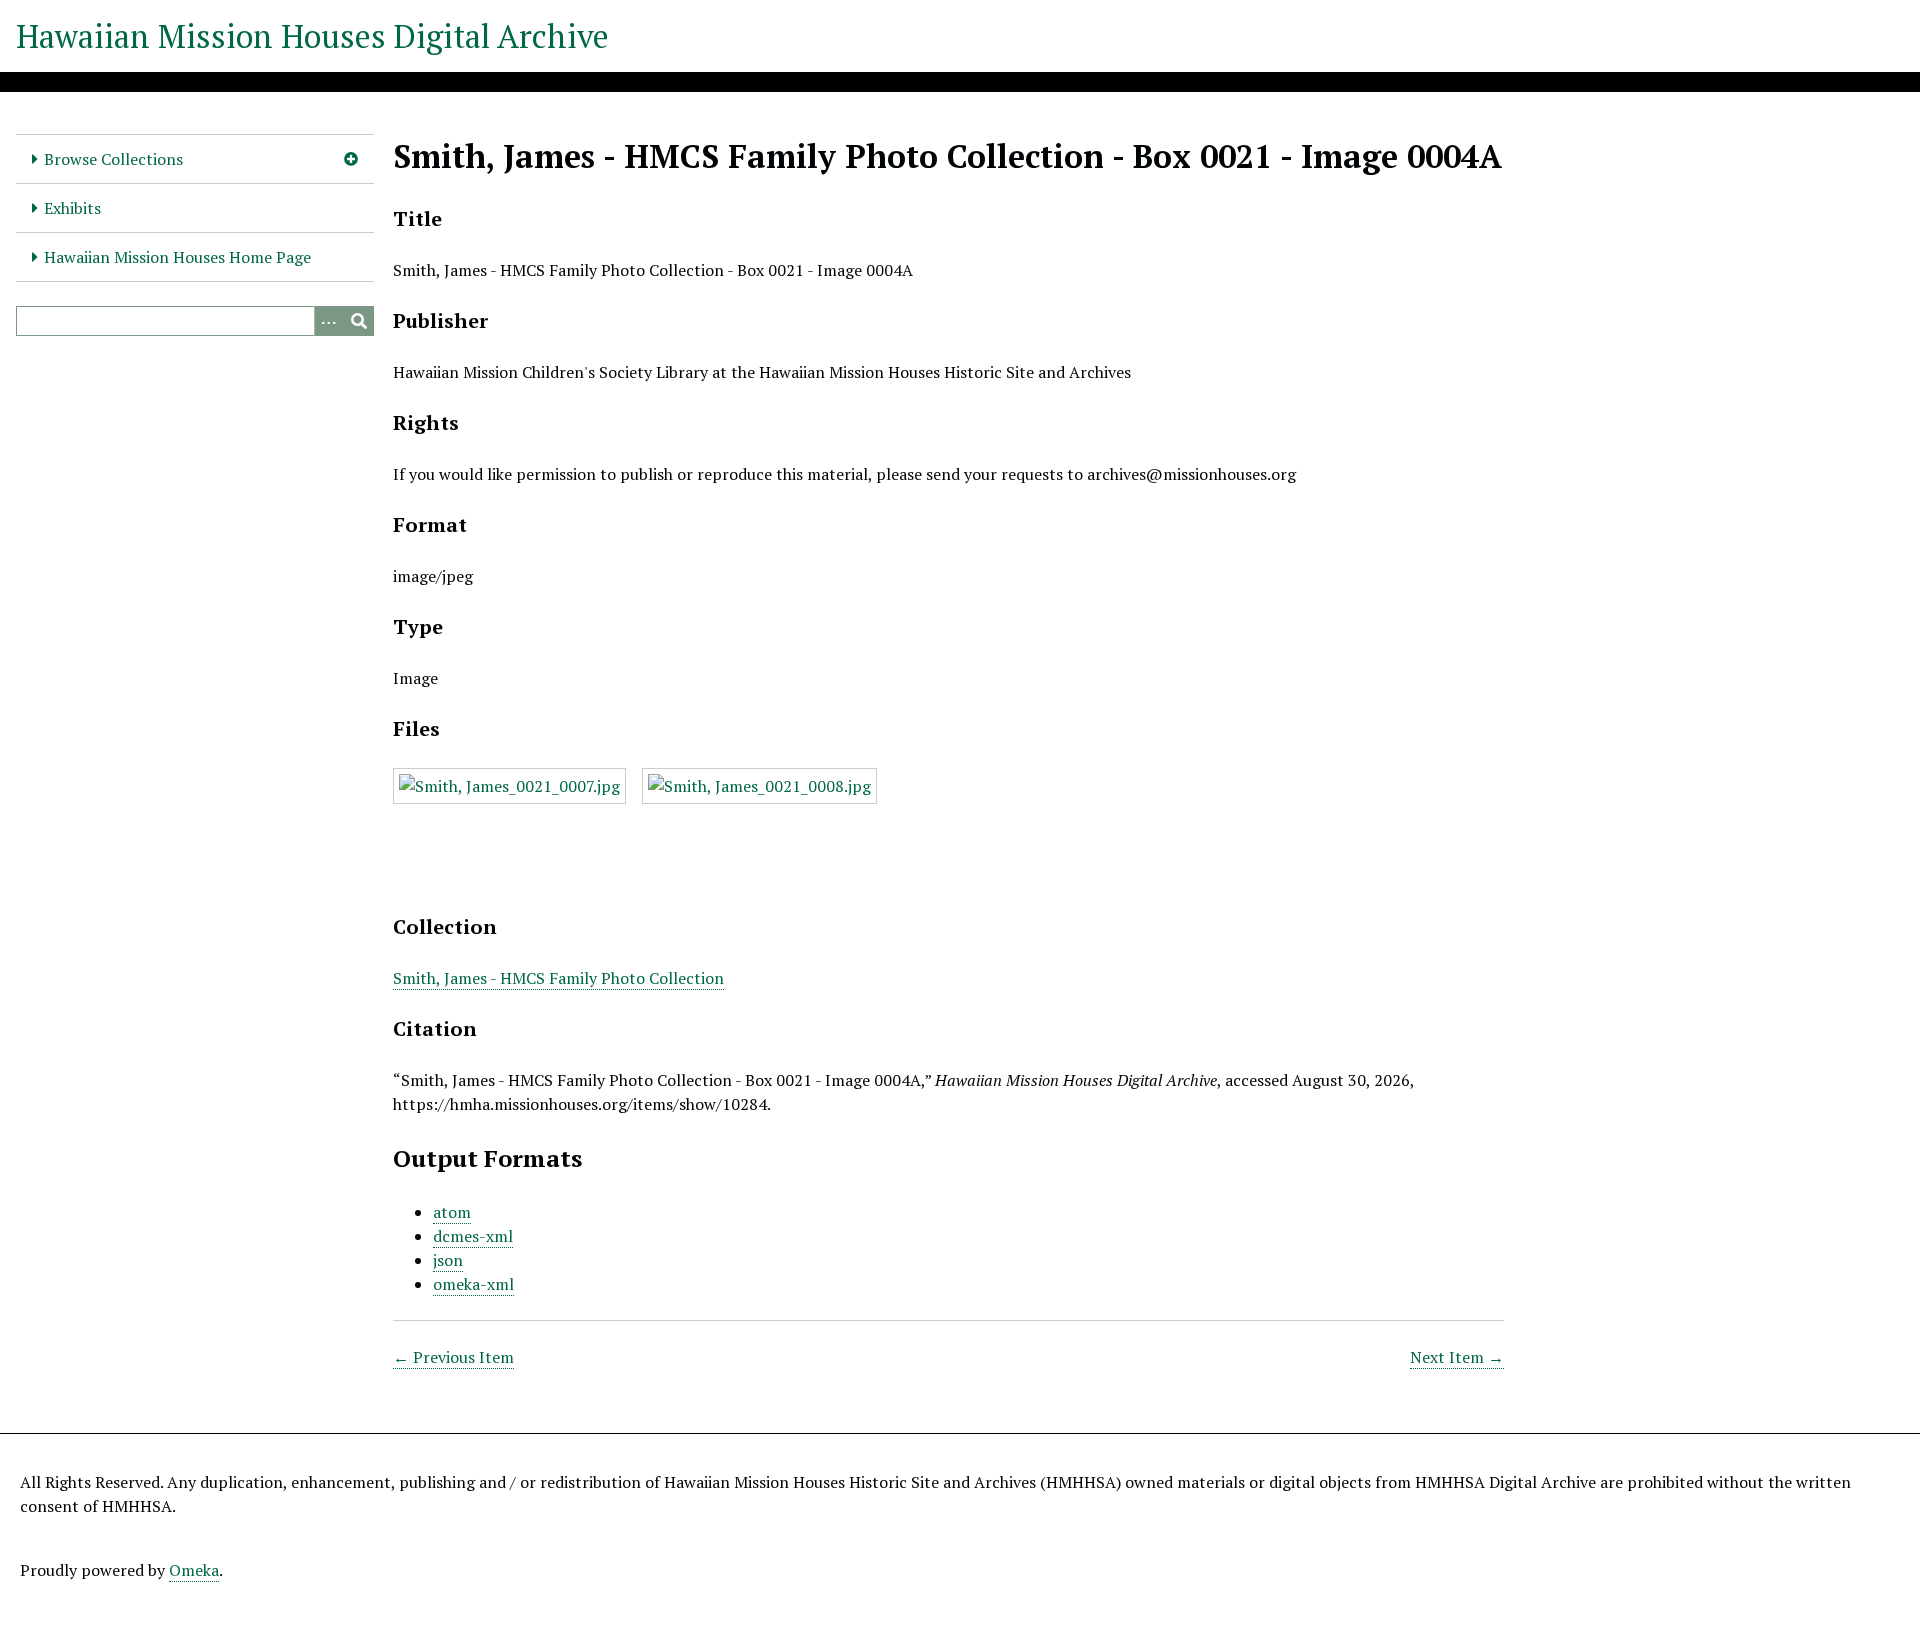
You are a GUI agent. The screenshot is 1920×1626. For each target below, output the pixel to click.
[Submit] (359, 321)
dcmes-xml (473, 1236)
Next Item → (1457, 1357)
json (448, 1260)
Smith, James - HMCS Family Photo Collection (558, 978)
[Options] (329, 321)
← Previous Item (453, 1357)
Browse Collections (113, 159)
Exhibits (72, 208)
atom (452, 1212)
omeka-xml (473, 1284)
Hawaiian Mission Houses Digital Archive (312, 36)
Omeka (194, 1570)
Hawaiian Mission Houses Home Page (177, 257)
